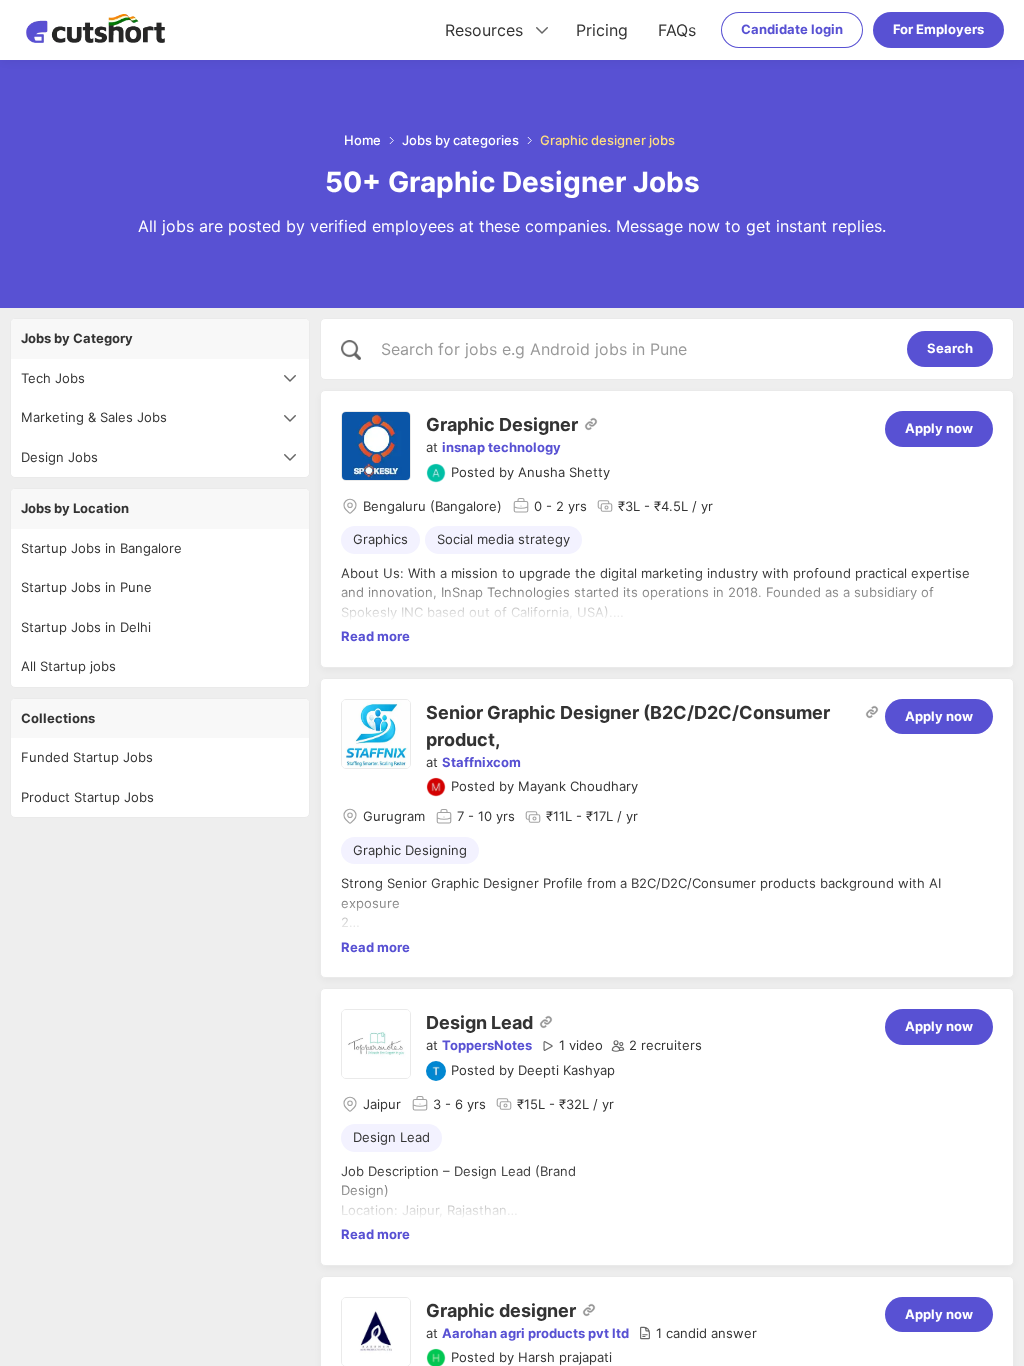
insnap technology (501, 447)
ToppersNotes (487, 1045)
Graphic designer (501, 1310)
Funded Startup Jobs (87, 757)
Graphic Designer (502, 424)
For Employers (938, 29)
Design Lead (479, 1022)
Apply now (939, 428)
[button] (572, 1046)
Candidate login (792, 29)
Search (950, 348)
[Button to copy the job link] (591, 424)
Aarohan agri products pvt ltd (535, 1333)
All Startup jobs (68, 666)
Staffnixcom (481, 762)
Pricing (602, 30)
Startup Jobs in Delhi (86, 627)
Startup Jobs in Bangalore (101, 548)
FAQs (677, 30)
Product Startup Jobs (87, 797)
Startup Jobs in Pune (86, 587)
